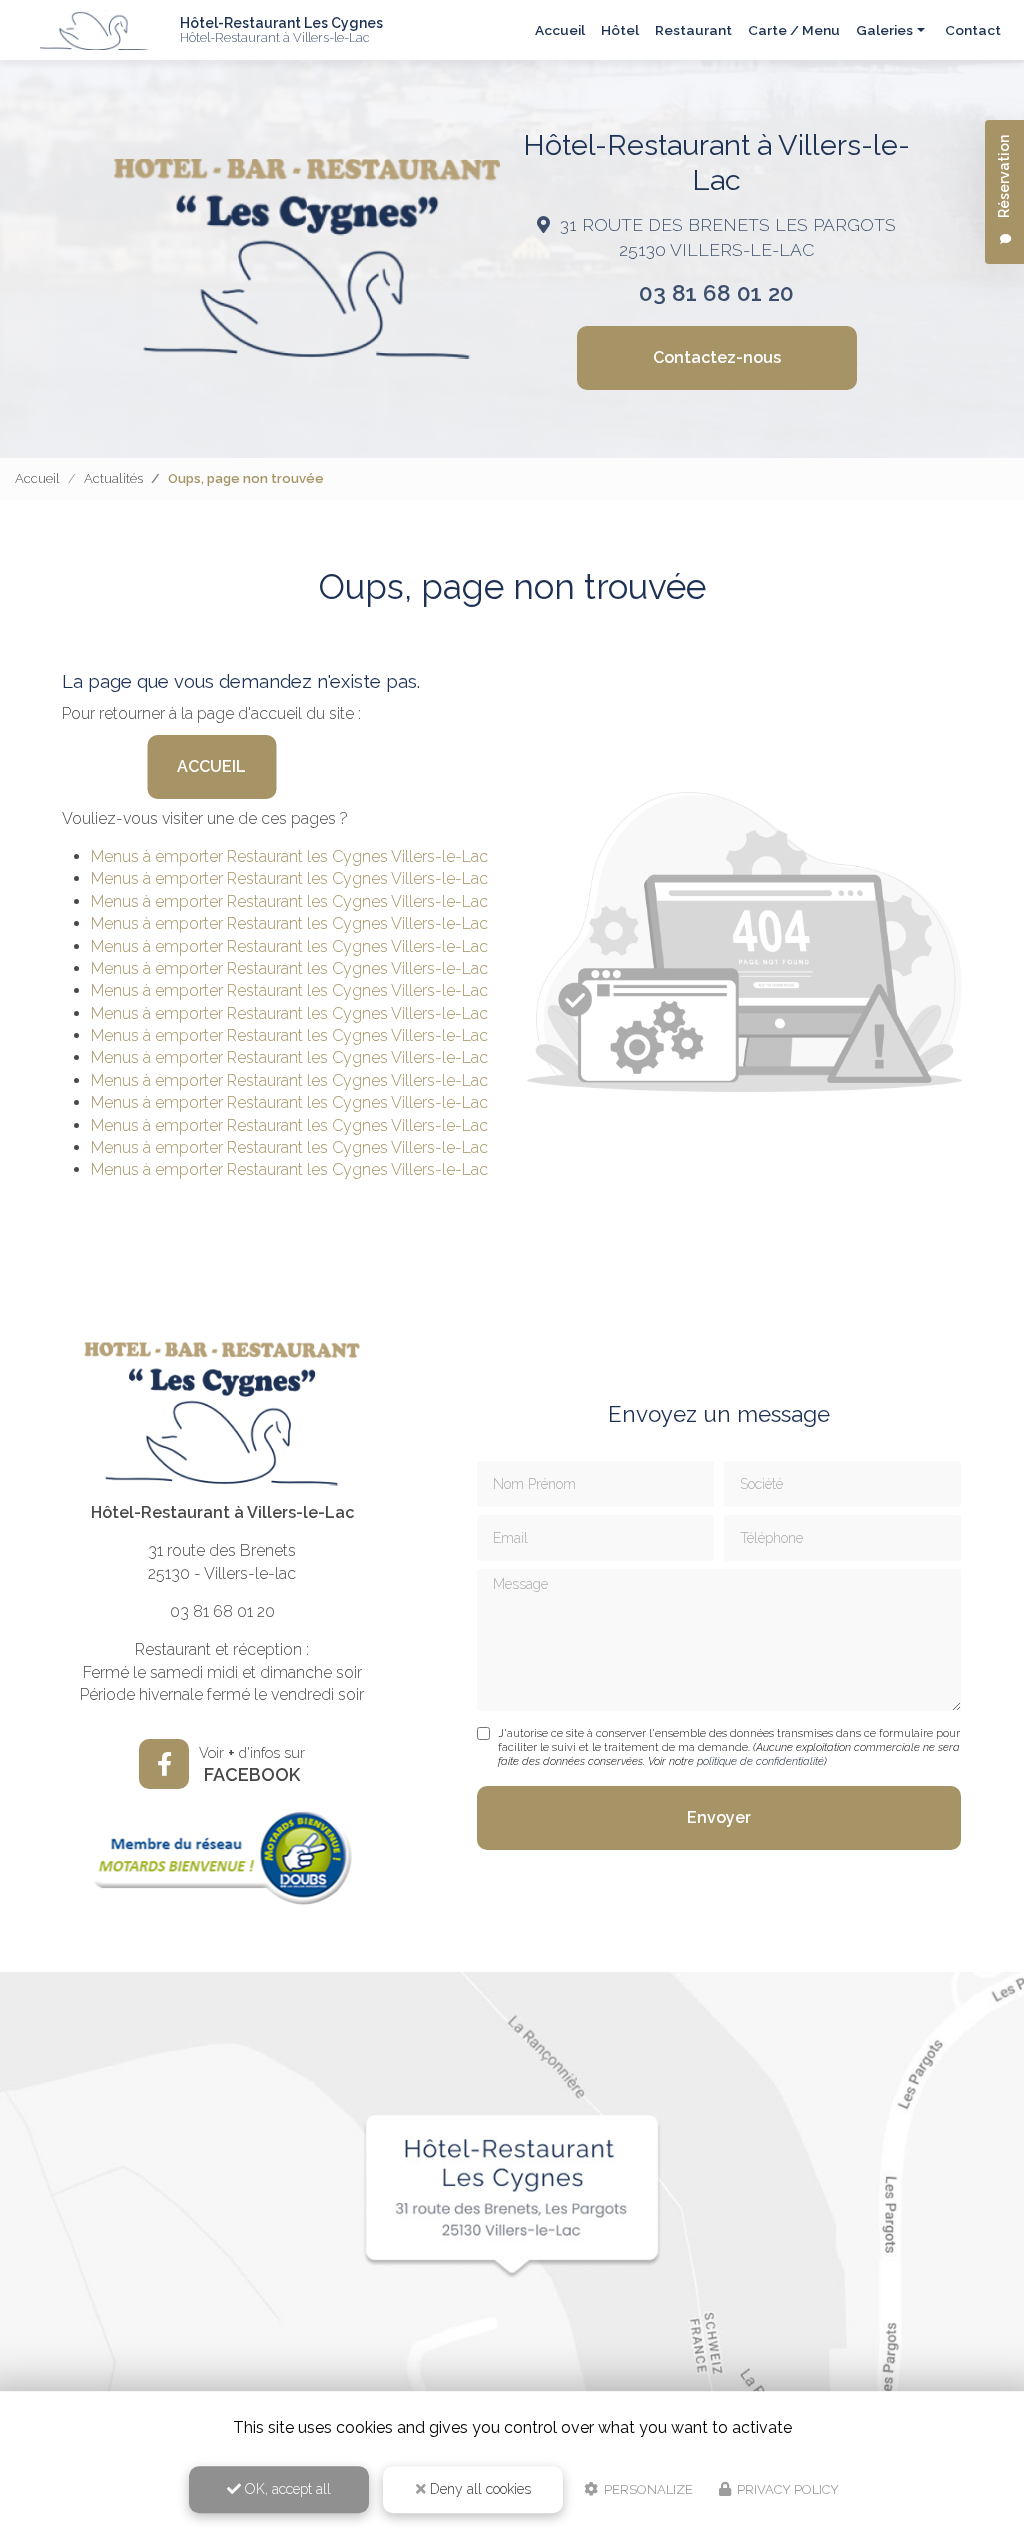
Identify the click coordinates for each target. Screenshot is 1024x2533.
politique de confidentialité (760, 1761)
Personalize (647, 2489)
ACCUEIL (211, 766)
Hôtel (620, 30)
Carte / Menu (794, 30)
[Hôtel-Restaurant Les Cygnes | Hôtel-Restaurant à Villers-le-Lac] (95, 30)
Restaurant (693, 30)
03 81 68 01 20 (716, 293)
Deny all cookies (478, 2489)
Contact (973, 30)
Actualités (113, 478)
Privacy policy (786, 2489)
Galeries (884, 30)
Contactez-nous (717, 357)
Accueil (560, 30)
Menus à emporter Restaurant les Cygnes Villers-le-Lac (289, 856)
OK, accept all (286, 2489)
